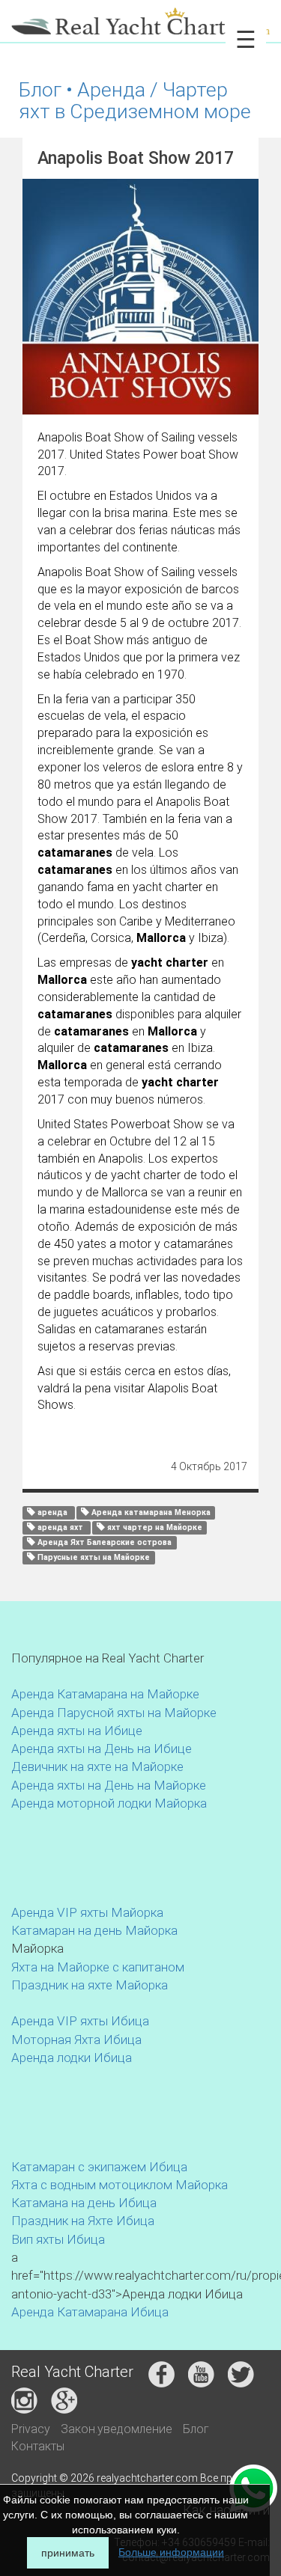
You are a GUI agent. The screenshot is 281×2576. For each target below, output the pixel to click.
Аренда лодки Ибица (72, 2058)
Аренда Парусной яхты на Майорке (114, 1713)
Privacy (31, 2429)
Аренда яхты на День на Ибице (102, 1749)
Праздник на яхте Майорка (90, 1985)
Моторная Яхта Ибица (76, 2040)
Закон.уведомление (117, 2429)
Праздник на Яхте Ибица (83, 2221)
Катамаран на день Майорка (94, 1930)
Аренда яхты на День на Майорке (109, 1785)
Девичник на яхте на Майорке (97, 1766)
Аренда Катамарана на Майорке (105, 1694)
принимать (68, 2553)
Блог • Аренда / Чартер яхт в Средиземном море (135, 100)
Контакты (38, 2446)
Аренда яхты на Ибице (77, 1731)
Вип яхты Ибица (58, 2239)
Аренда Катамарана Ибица (90, 2312)
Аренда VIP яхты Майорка (87, 1912)
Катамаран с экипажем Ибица (99, 2167)
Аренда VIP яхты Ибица (80, 2021)
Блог (196, 2429)
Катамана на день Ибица (84, 2203)
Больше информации (171, 2552)
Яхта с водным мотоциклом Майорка (120, 2185)
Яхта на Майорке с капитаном (98, 1967)
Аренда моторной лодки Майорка (109, 1803)
